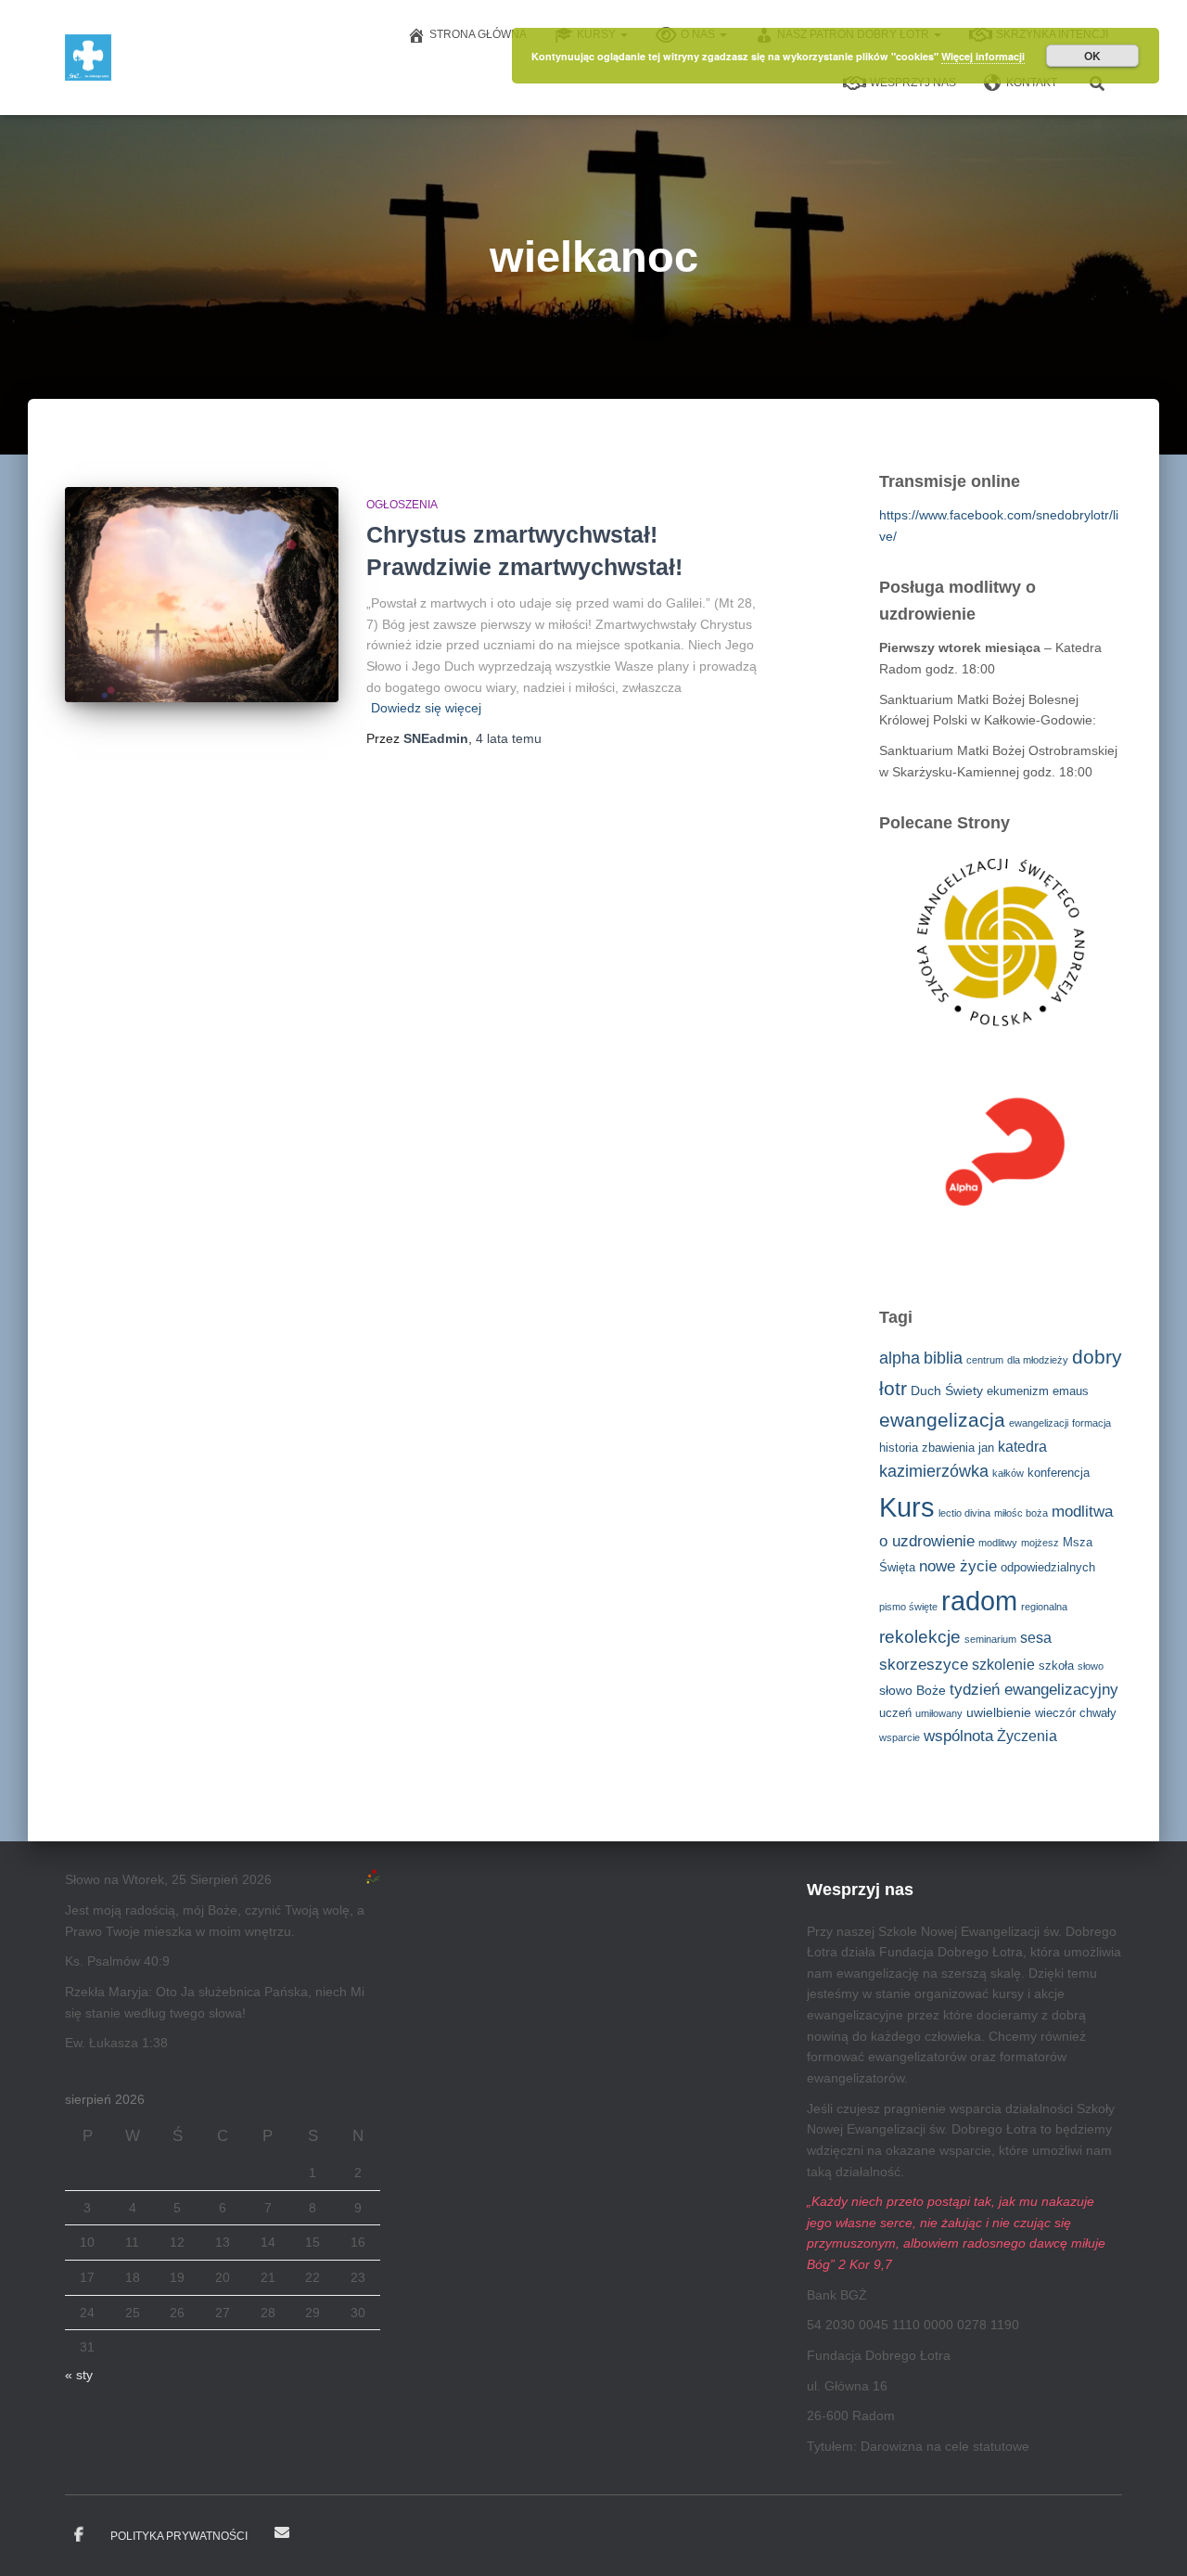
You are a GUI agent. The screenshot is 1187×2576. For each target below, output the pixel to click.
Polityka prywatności (179, 2536)
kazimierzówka (934, 1471)
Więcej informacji (983, 56)
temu (509, 738)
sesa (1036, 1638)
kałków (1008, 1473)
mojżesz (1040, 1543)
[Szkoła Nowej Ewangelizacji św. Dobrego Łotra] (88, 58)
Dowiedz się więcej (426, 708)
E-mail (282, 2532)
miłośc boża (1021, 1513)
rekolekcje (920, 1637)
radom (979, 1601)
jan (986, 1448)
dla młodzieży (1038, 1360)
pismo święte (908, 1607)
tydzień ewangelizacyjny (1034, 1690)
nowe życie (958, 1566)
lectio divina (964, 1513)
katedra (1022, 1447)
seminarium (990, 1639)
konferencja (1059, 1473)
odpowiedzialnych (1048, 1568)
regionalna (1044, 1607)
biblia (943, 1358)
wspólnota (958, 1736)
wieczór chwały (1076, 1713)
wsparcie (900, 1737)
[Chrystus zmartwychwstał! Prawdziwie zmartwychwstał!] (202, 595)
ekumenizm (1018, 1391)
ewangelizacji (1039, 1423)
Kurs (907, 1507)
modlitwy (998, 1543)
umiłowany (939, 1713)
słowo (1091, 1666)
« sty (79, 2375)
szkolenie (1003, 1665)
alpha (900, 1358)
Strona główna (478, 34)
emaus (1071, 1391)
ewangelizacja (942, 1420)
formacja (1091, 1423)
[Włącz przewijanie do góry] (1150, 2539)
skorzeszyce (924, 1665)
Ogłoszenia (402, 505)
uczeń (895, 1713)
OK (1092, 56)
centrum (985, 1360)
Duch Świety (947, 1391)
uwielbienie (999, 1712)
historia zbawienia (927, 1448)
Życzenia (1027, 1736)
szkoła (1056, 1666)
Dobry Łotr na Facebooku (79, 2535)
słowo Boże (913, 1690)
